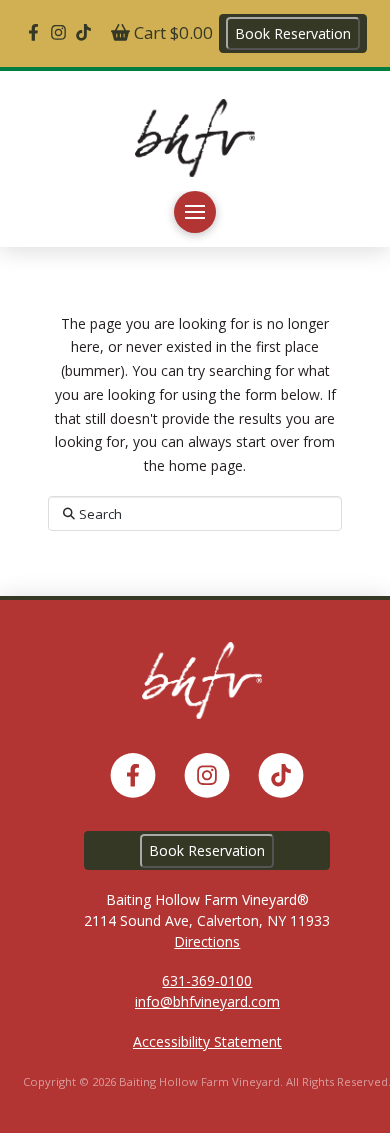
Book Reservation (293, 33)
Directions (207, 941)
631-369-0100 (207, 980)
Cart (171, 32)
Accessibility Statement (207, 1041)
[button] (195, 212)
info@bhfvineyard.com (207, 1001)
